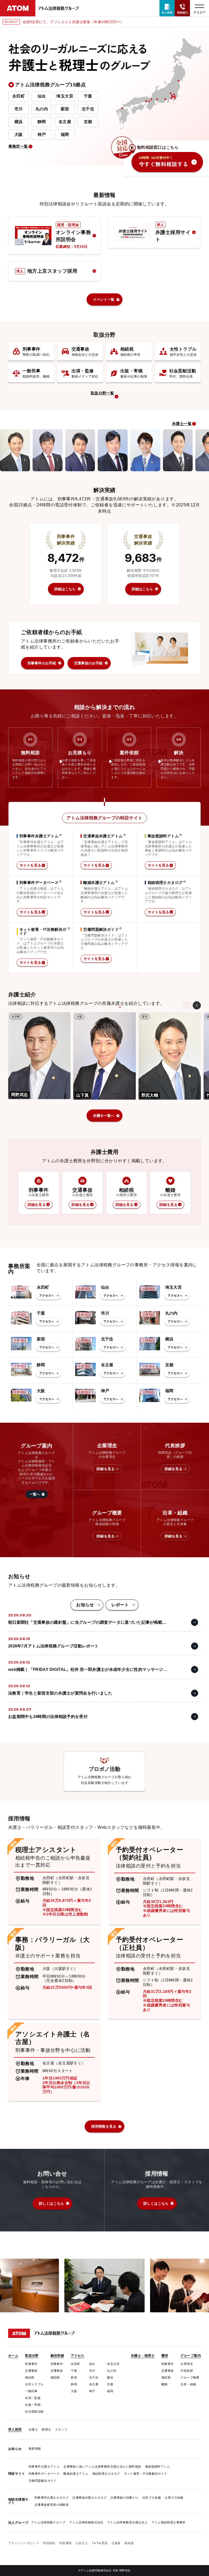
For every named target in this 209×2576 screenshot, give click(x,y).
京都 (88, 122)
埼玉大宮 (65, 96)
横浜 (19, 122)
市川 (19, 109)
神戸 (42, 134)
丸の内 (42, 109)
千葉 (88, 96)
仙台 (42, 96)
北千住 (88, 109)
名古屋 (65, 122)
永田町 (19, 96)
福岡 (65, 134)
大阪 (19, 134)
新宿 (65, 109)
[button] (197, 1005)
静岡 (42, 122)
